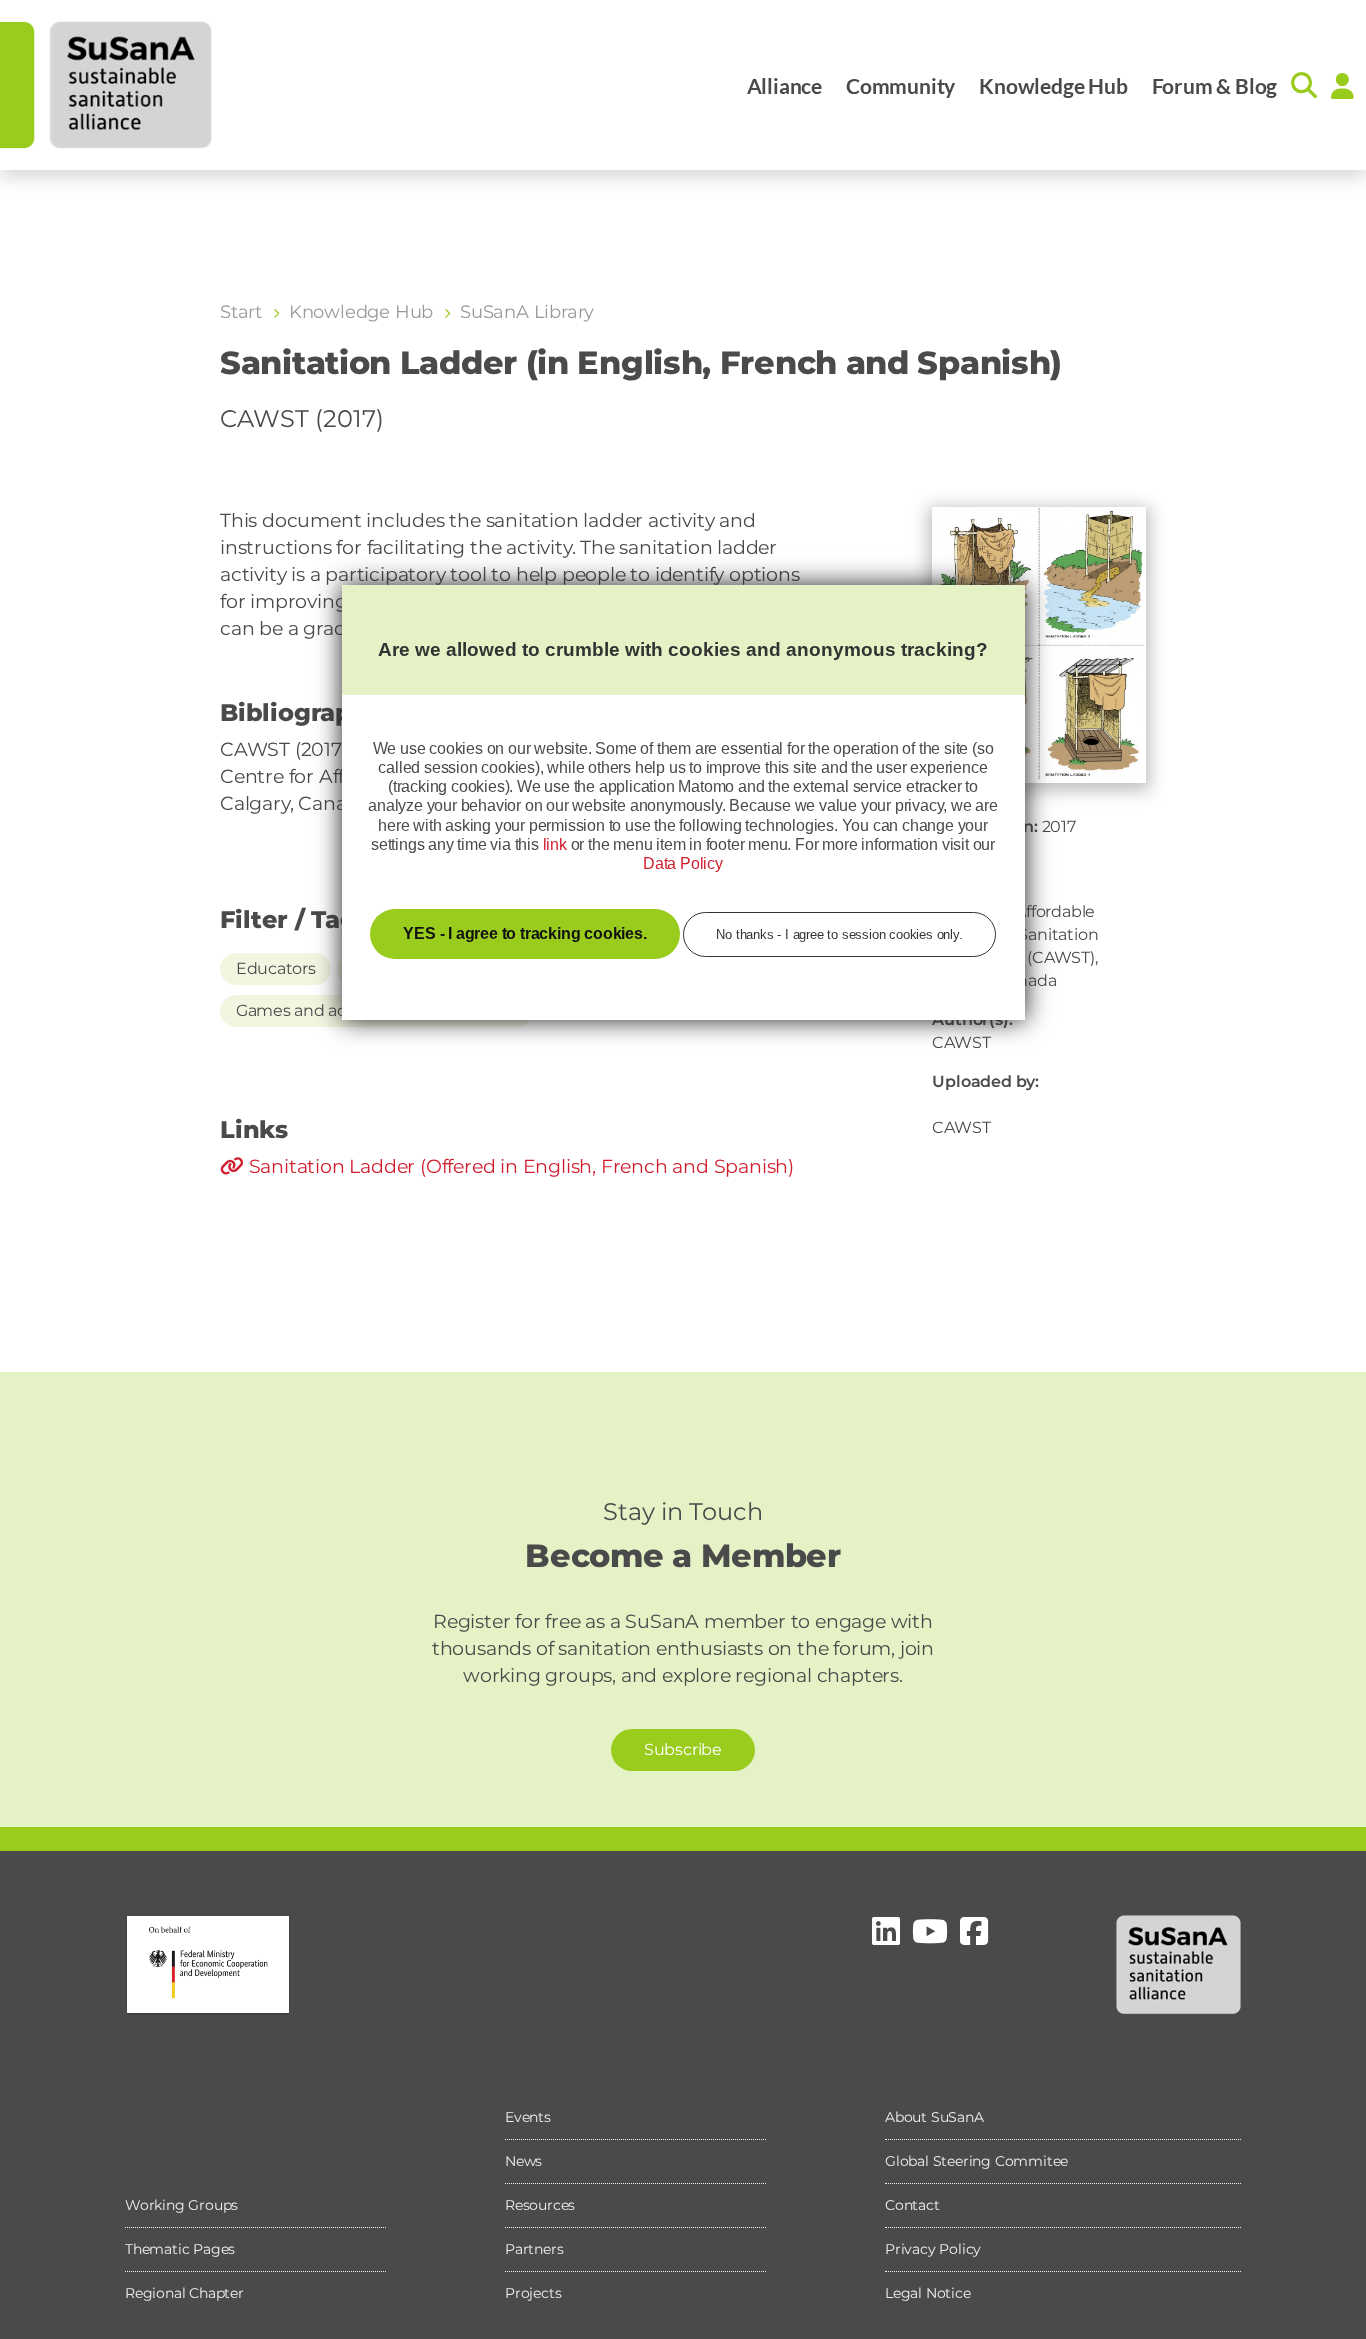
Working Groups (181, 2205)
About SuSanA (934, 2117)
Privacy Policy (933, 2249)
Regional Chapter (184, 2293)
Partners (534, 2249)
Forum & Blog (1215, 85)
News (523, 2161)
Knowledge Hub (1053, 85)
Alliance (784, 85)
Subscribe (683, 1749)
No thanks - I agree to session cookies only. (839, 934)
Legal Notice (928, 2293)
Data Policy (683, 863)
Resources (540, 2205)
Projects (533, 2293)
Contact (912, 2205)
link (555, 844)
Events (528, 2117)
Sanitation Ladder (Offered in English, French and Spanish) (519, 1166)
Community (900, 85)
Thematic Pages (180, 2249)
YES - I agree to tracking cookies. (524, 933)
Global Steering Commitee (976, 2161)
